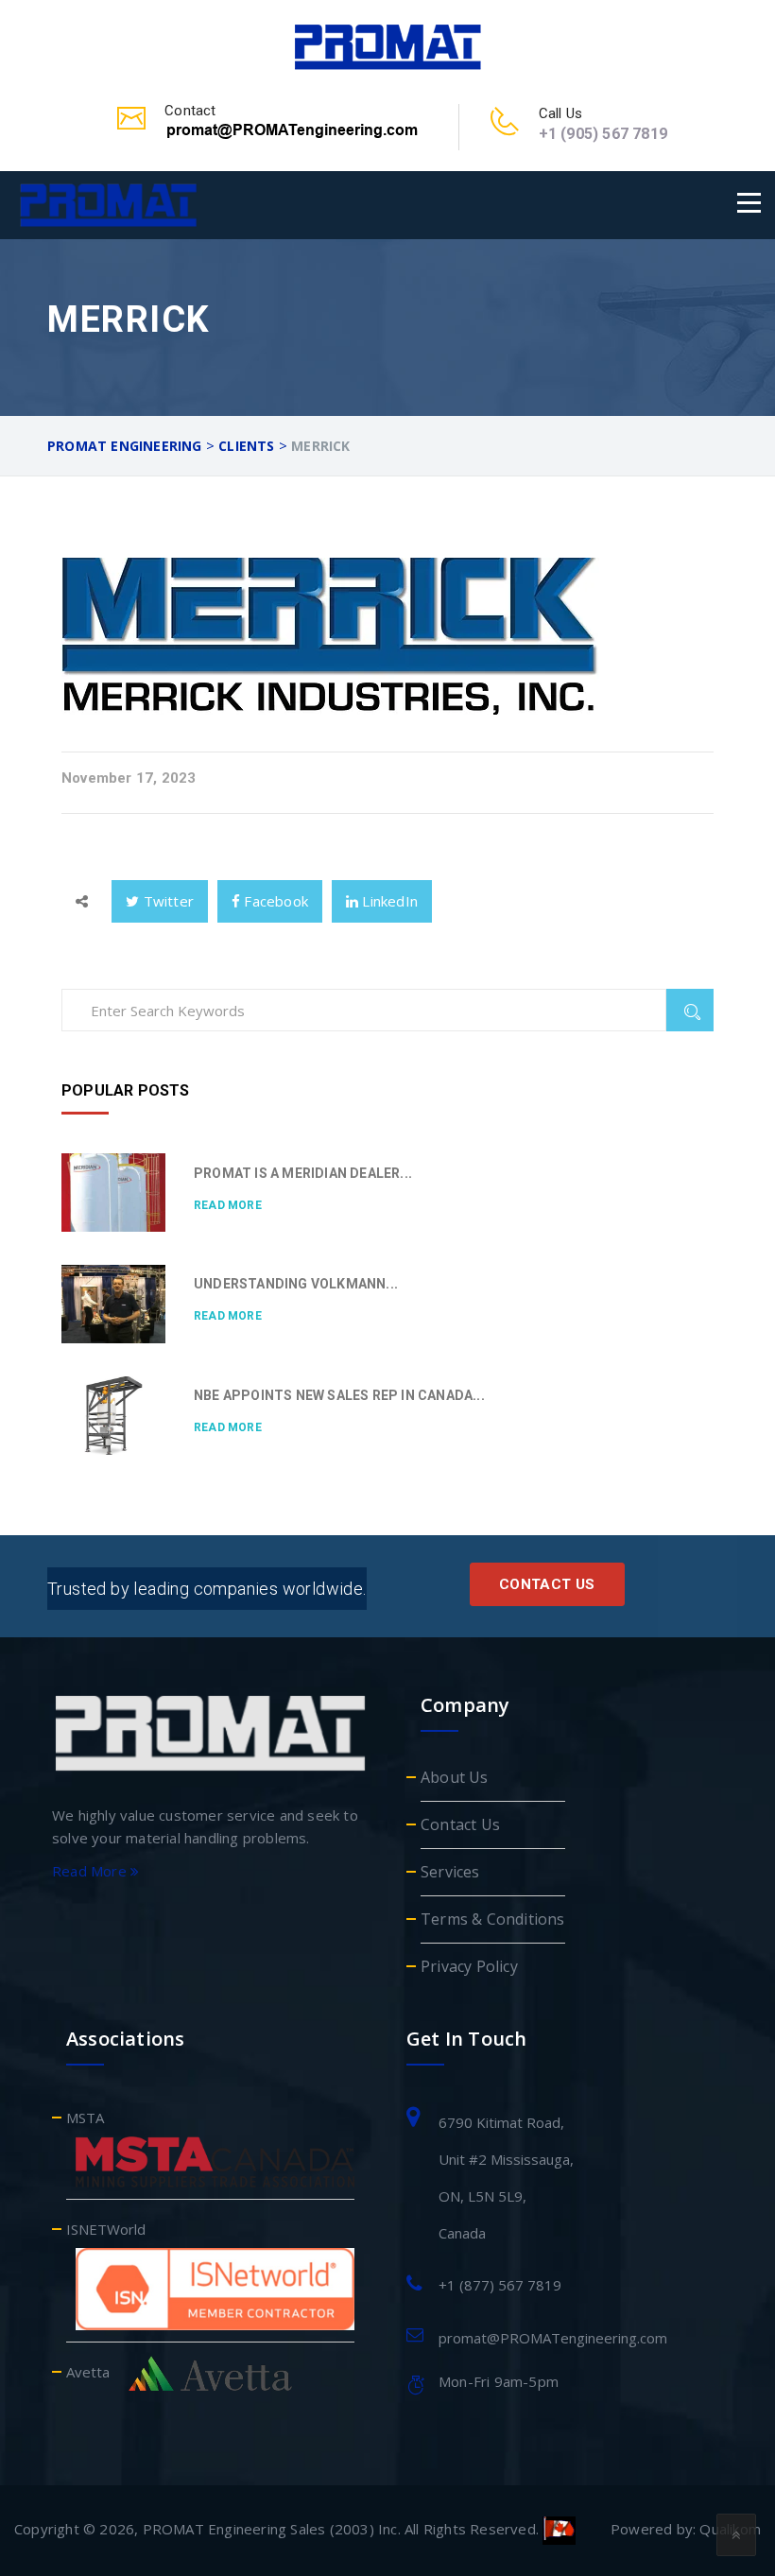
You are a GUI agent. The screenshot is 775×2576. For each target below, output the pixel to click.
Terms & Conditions (493, 1919)
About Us (455, 1777)
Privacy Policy (469, 1966)
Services (450, 1872)
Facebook (274, 901)
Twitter (166, 901)
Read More (228, 1205)
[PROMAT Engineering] (387, 44)
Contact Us (547, 1584)
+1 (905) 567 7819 (603, 134)
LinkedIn (388, 901)
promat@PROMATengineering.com (553, 2338)
